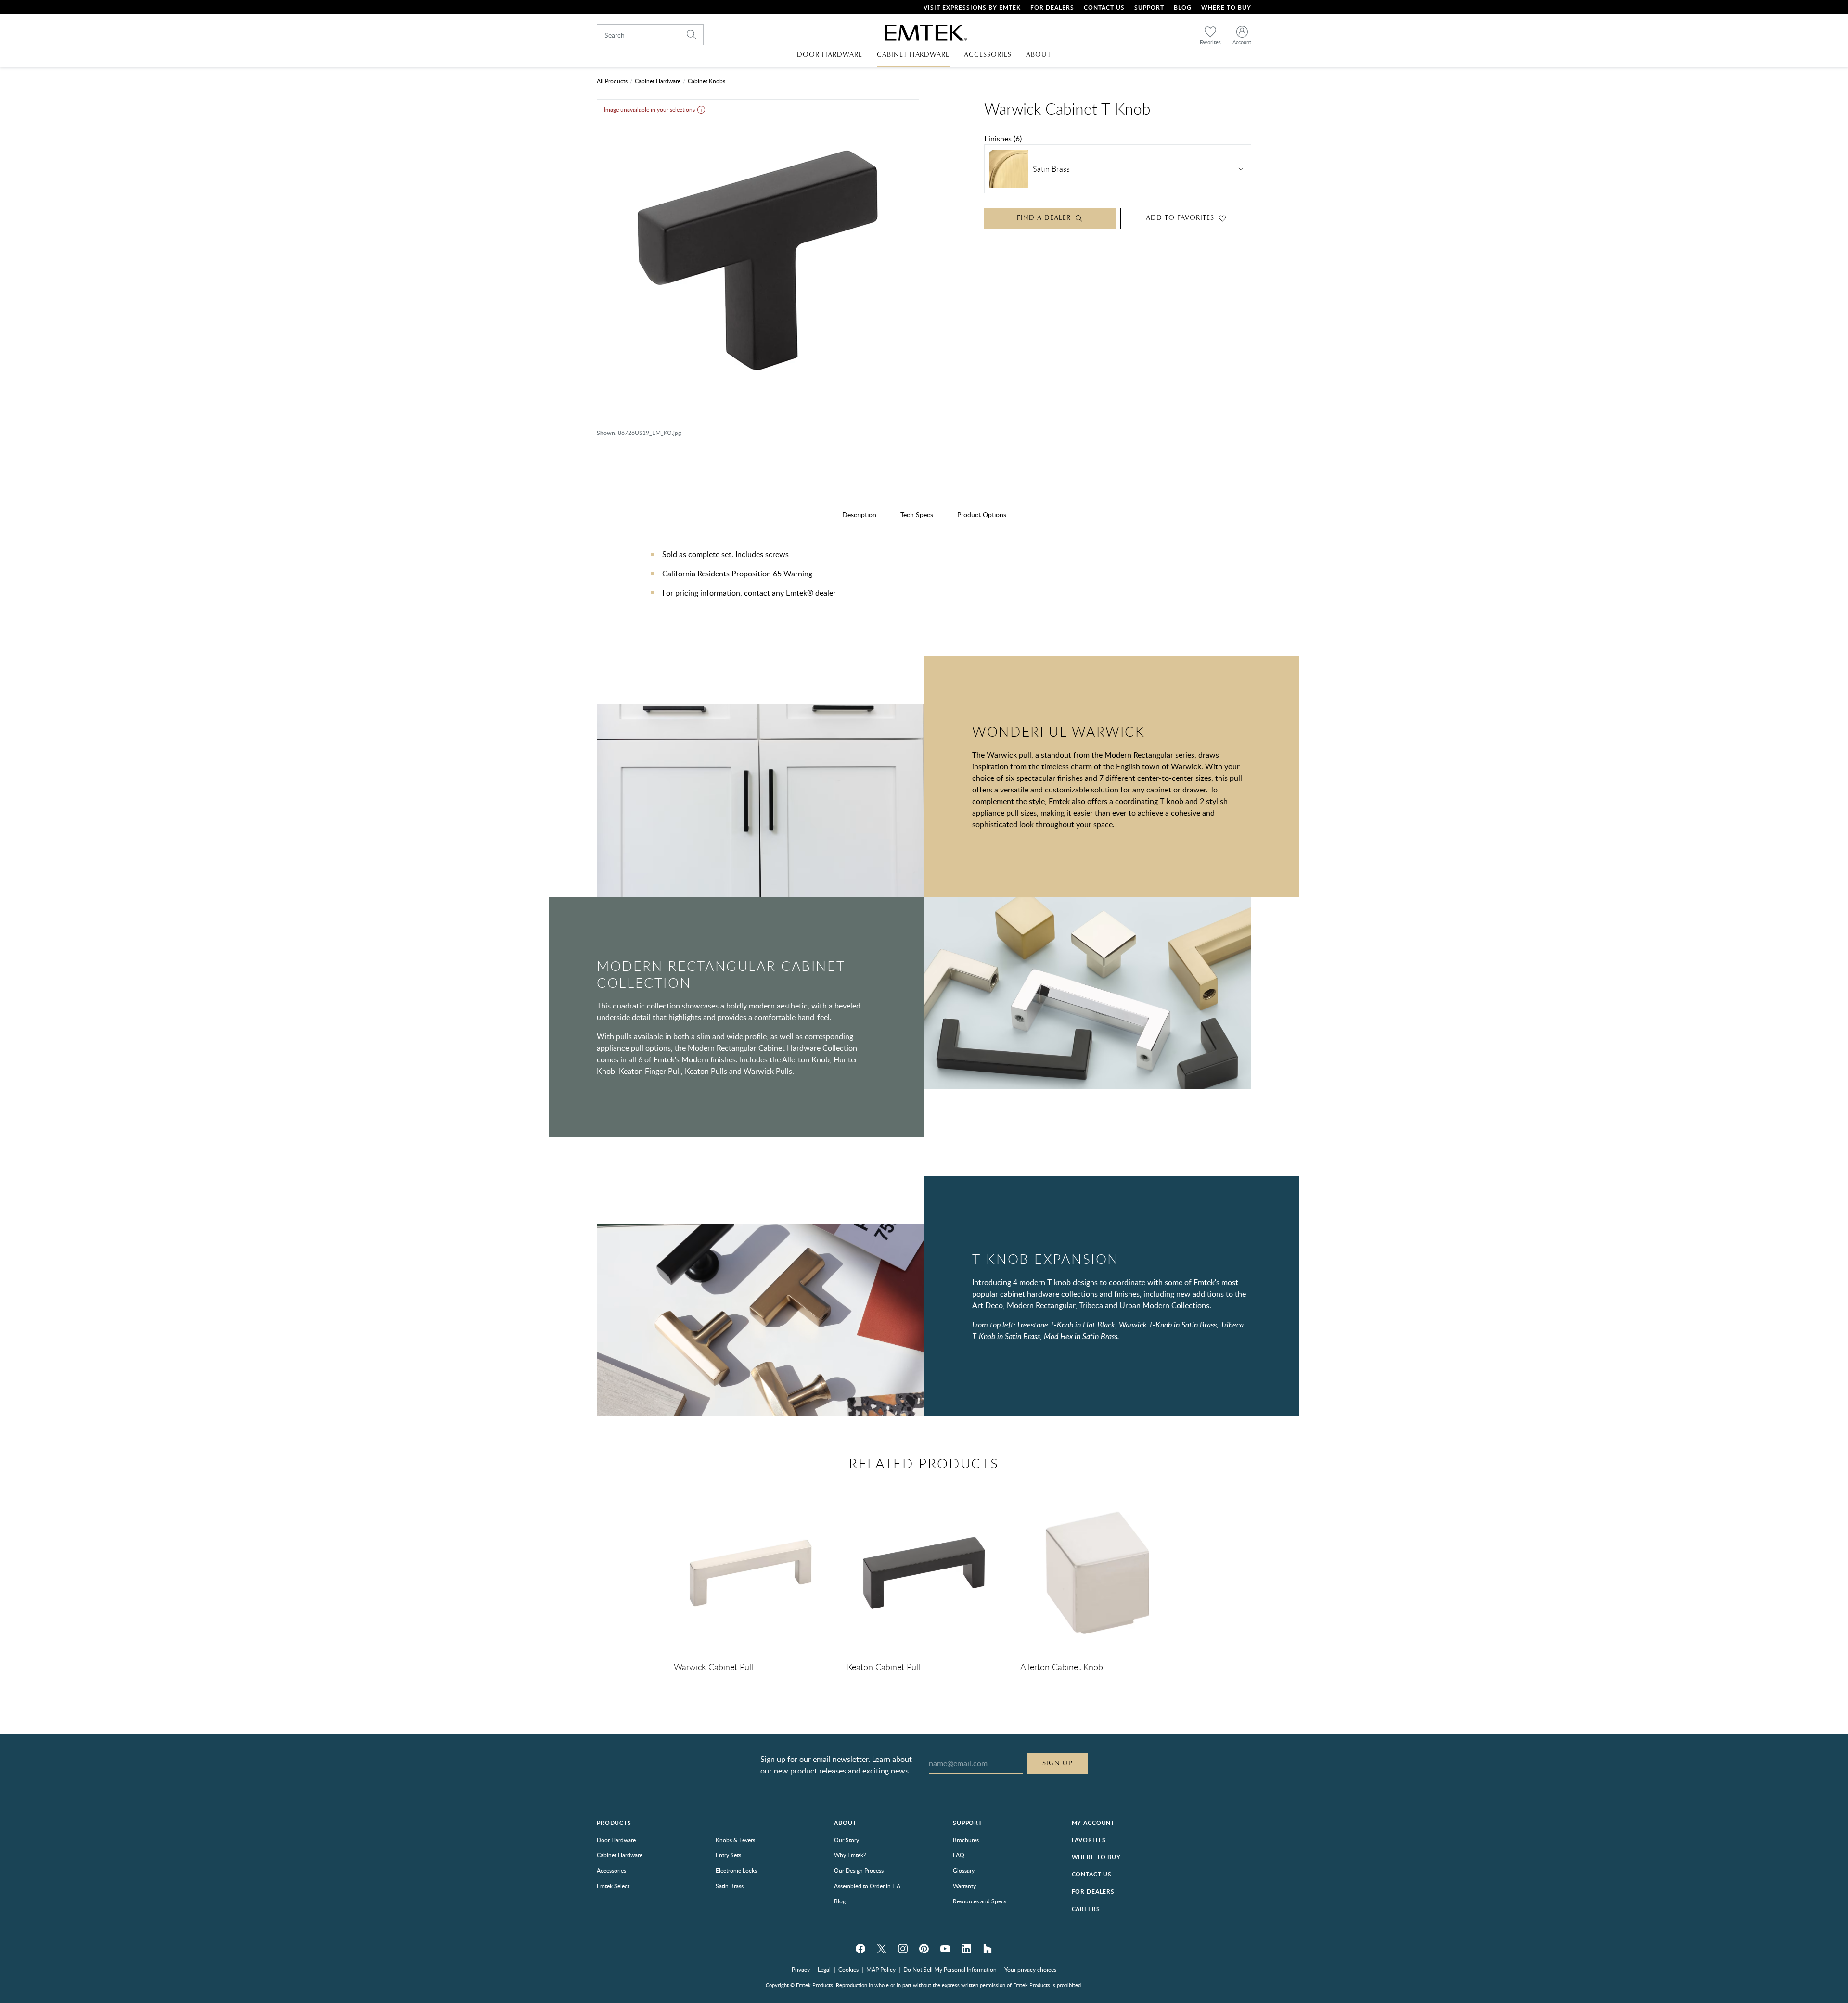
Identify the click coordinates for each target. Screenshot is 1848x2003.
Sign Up (1058, 1763)
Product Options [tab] (982, 515)
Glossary (964, 1870)
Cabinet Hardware (658, 81)
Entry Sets (728, 1855)
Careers (1086, 1909)
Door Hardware (616, 1840)
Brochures (966, 1840)
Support (1149, 7)
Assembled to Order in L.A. (868, 1886)
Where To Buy (1226, 7)
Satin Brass (730, 1886)
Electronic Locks (736, 1870)
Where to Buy (1096, 1857)
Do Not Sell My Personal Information (950, 1969)
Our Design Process (859, 1870)
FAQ (959, 1855)
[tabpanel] (924, 583)
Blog (1183, 7)
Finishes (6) (1003, 139)
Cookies (848, 1969)
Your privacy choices (1030, 1969)
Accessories (611, 1870)
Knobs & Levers (735, 1840)
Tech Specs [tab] (917, 515)
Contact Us (1104, 7)
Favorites (1089, 1840)
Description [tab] (859, 515)
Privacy (801, 1969)
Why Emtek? (850, 1855)
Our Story (847, 1840)
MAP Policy (881, 1969)
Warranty (964, 1886)
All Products (612, 81)
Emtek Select (613, 1886)
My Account (1093, 1823)
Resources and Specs (980, 1901)
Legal (824, 1969)
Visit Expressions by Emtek (972, 7)
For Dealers (1052, 7)
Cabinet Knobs (706, 81)
